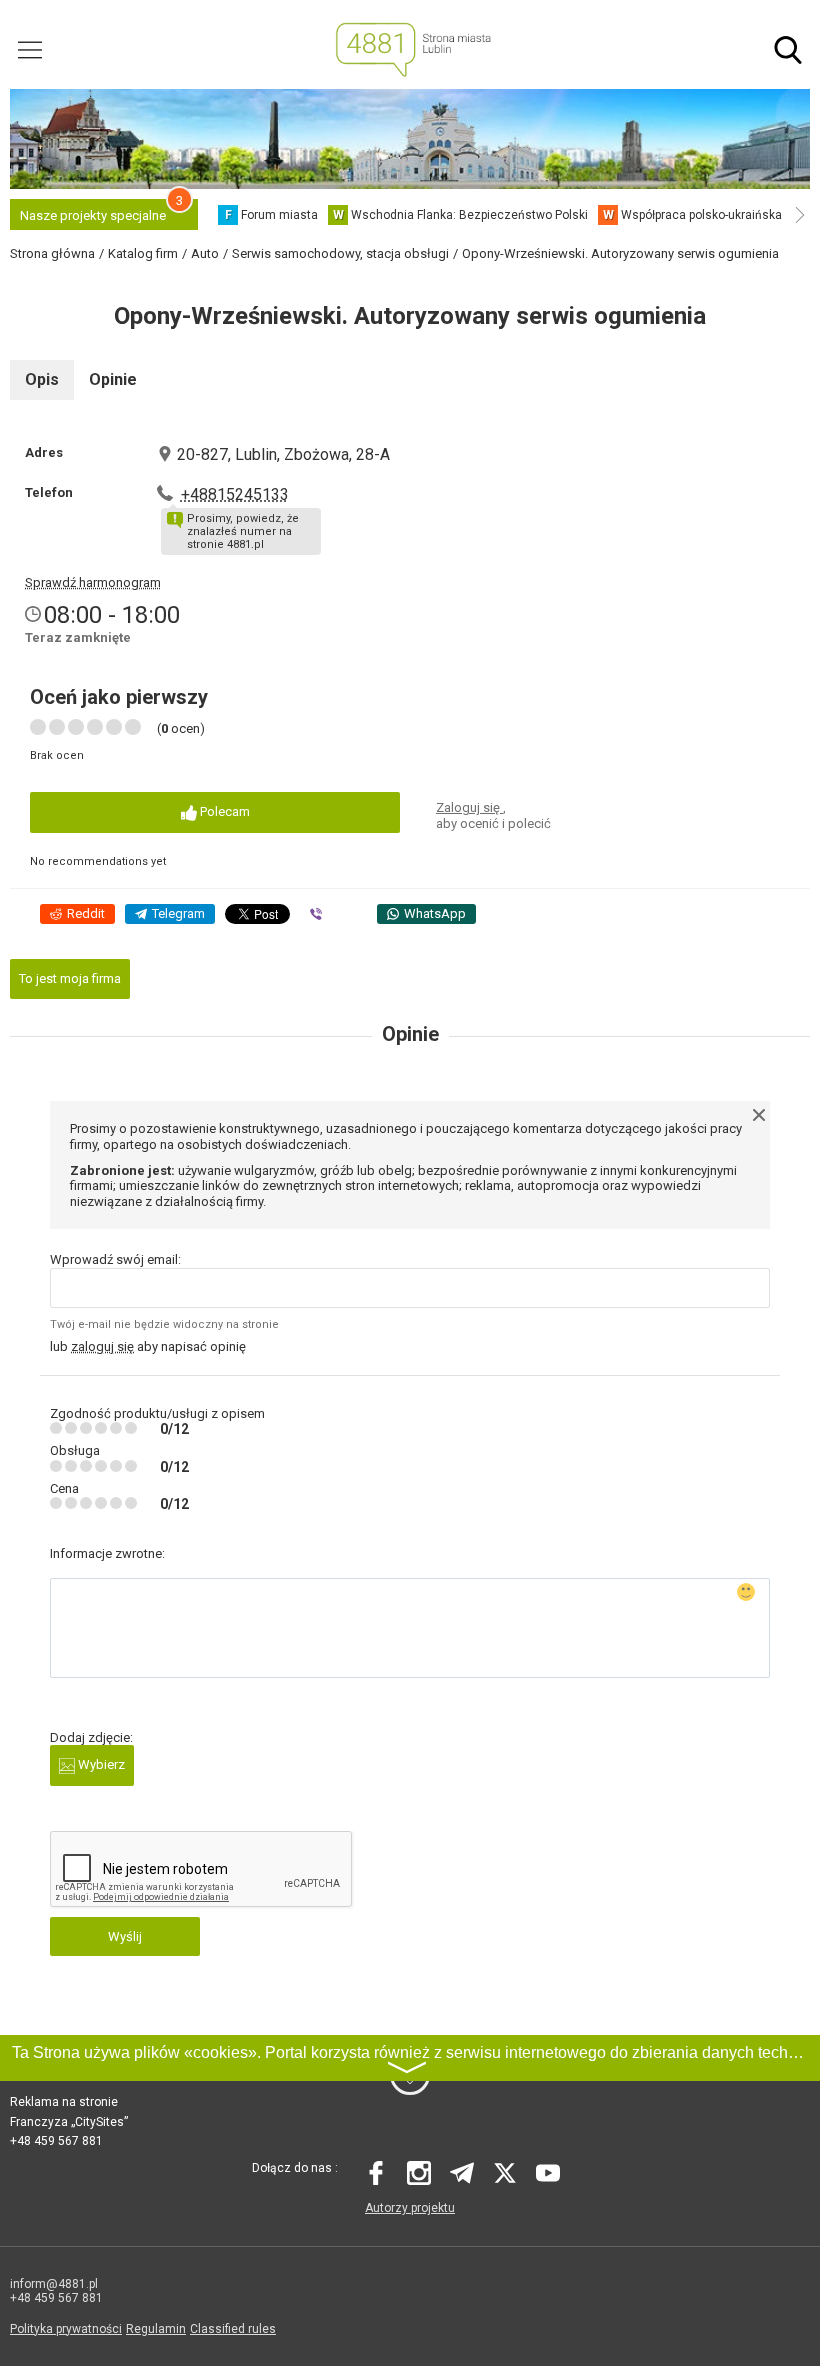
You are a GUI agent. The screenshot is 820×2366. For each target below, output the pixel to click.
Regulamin (156, 2329)
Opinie (113, 379)
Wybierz (100, 1764)
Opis (42, 379)
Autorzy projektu (410, 2208)
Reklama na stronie (64, 2102)
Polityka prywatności (66, 2329)
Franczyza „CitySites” (69, 2122)
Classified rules (233, 2329)
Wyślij (125, 1936)
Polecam (223, 811)
